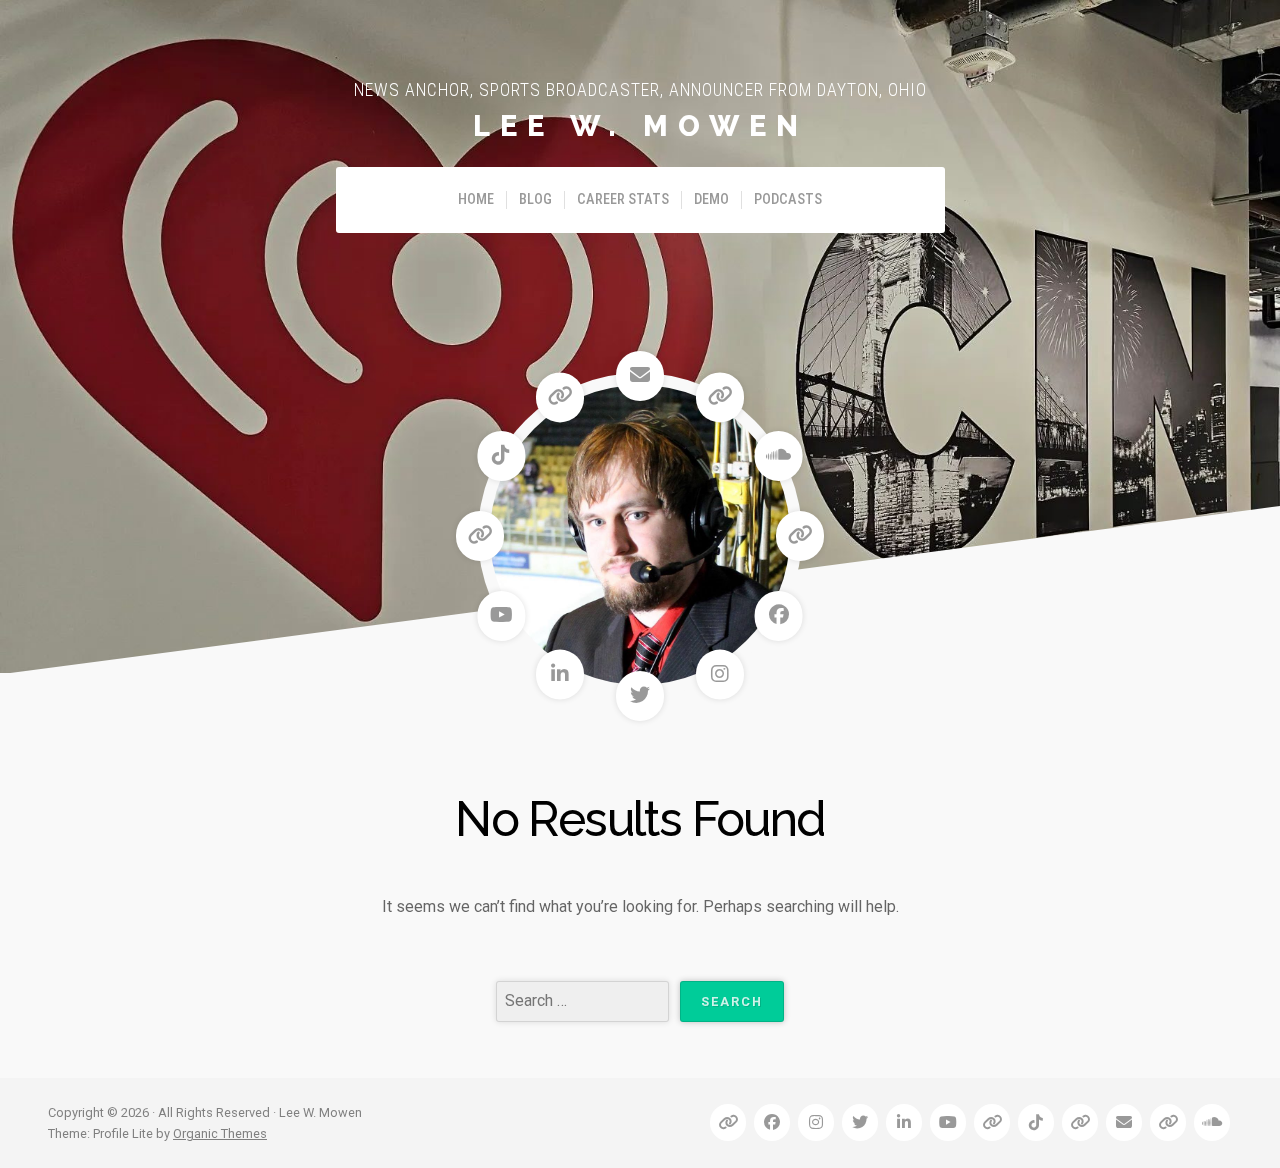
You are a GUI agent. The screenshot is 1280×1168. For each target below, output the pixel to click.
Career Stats (623, 199)
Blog (535, 199)
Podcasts (788, 199)
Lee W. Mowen (640, 126)
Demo (711, 199)
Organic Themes (220, 1133)
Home (476, 199)
